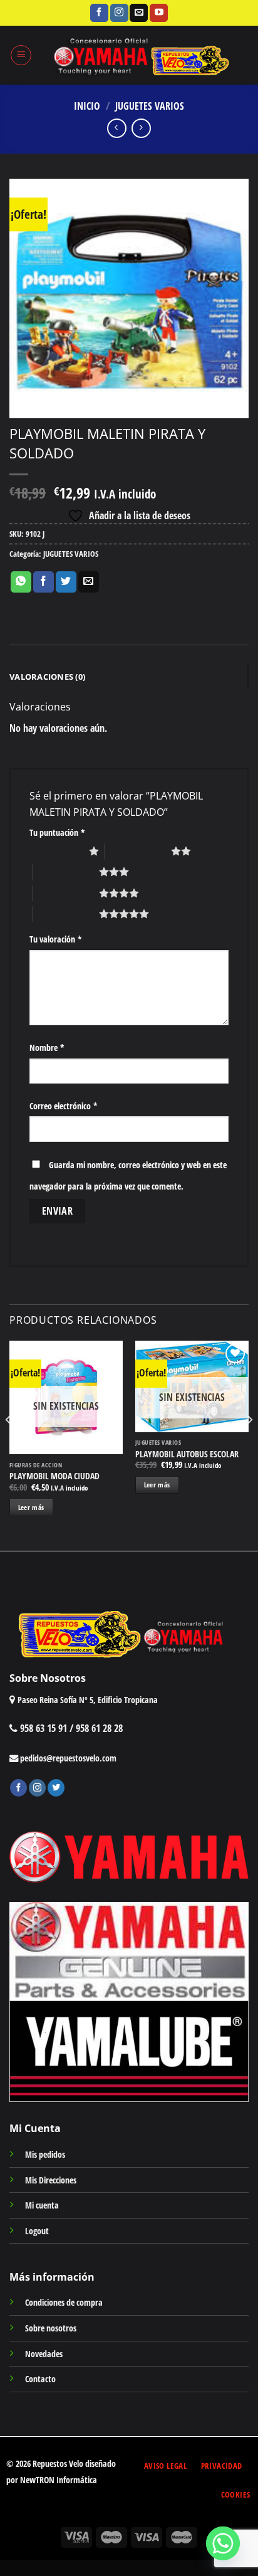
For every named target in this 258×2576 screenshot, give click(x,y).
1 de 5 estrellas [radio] (56, 851)
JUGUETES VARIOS (150, 106)
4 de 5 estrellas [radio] (66, 893)
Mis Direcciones (51, 2180)
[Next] (249, 1444)
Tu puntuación (57, 832)
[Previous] (9, 1444)
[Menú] (21, 55)
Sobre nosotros (51, 2328)
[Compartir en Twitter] (66, 582)
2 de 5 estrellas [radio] (138, 851)
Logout (37, 2231)
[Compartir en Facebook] (44, 582)
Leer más (31, 1507)
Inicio (87, 106)
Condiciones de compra (64, 2302)
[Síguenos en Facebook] (99, 13)
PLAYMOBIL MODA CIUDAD (54, 1476)
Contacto (40, 2379)
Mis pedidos (45, 2154)
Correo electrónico (64, 1106)
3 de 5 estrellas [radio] (66, 872)
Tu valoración (56, 939)
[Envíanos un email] (139, 13)
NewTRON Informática (59, 2480)
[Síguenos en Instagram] (119, 13)
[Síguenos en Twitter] (56, 1788)
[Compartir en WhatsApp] (21, 582)
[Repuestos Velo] (140, 55)
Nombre (47, 1048)
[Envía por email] (89, 582)
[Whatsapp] (223, 2543)
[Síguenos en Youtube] (159, 13)
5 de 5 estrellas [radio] (66, 914)
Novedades (44, 2354)
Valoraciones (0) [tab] (47, 677)
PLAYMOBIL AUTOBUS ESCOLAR (187, 1454)
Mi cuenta (42, 2205)
